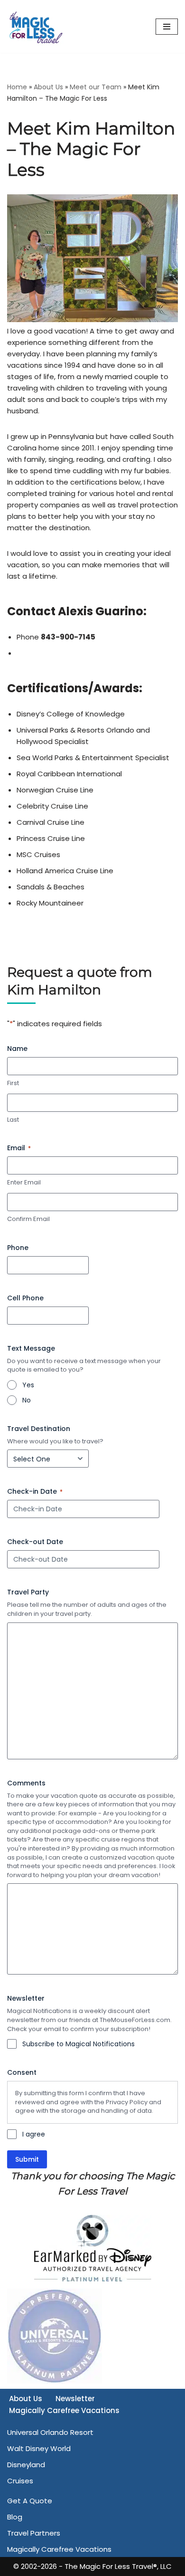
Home (17, 87)
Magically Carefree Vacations (64, 2410)
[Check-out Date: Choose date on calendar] (151, 1559)
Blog (15, 2517)
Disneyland (26, 2465)
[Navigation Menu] (167, 27)
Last (13, 1120)
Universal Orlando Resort (50, 2432)
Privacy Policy (127, 2102)
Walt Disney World (39, 2448)
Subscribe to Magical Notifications (79, 2044)
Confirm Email (28, 1219)
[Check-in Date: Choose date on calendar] (151, 1509)
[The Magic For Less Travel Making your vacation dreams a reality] (36, 26)
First (13, 1083)
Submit (27, 2159)
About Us (48, 87)
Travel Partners (34, 2533)
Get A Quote (30, 2501)
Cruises (20, 2481)
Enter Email (24, 1183)
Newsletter (75, 2399)
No (27, 1400)
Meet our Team (96, 87)
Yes (28, 1385)
